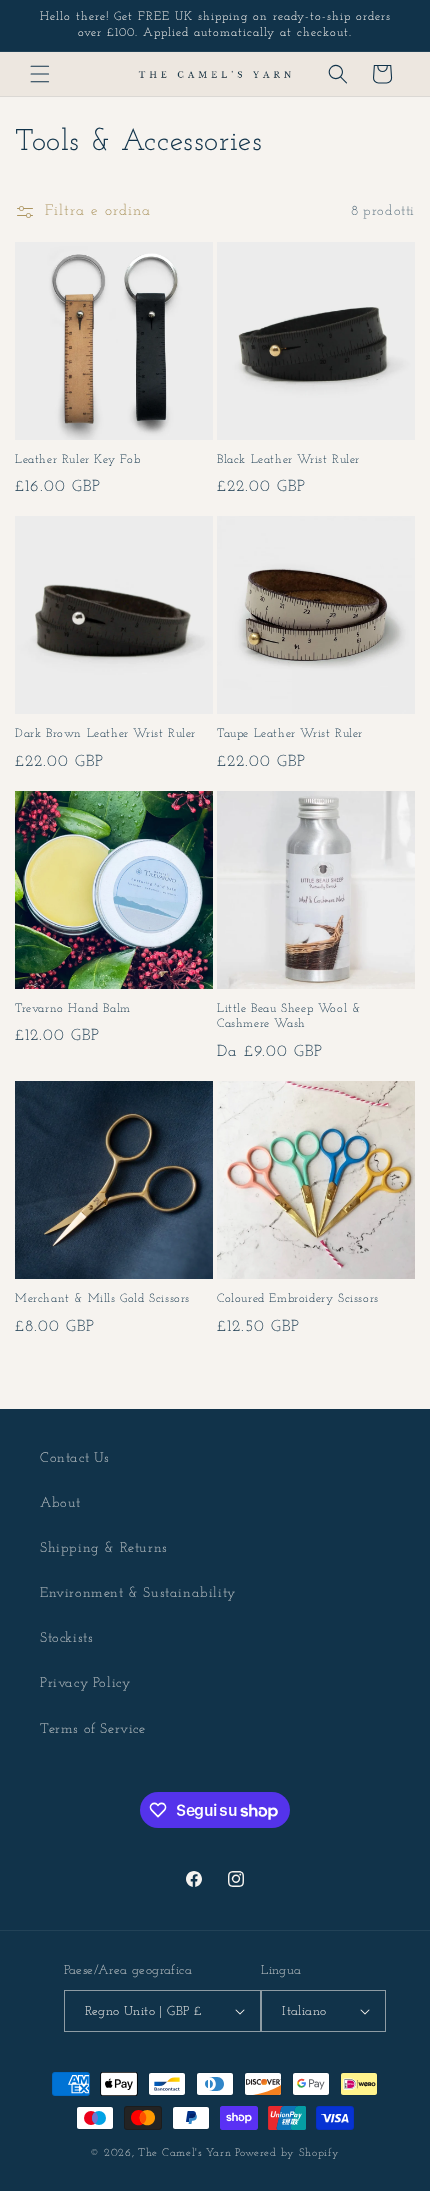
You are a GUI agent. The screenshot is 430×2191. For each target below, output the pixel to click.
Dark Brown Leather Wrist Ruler (105, 734)
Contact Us (75, 1458)
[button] (40, 74)
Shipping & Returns (104, 1548)
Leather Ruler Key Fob (78, 460)
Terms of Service (93, 1729)
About (60, 1503)
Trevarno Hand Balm (73, 1009)
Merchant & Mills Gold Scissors (102, 1299)
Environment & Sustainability (138, 1593)
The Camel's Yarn (184, 2153)
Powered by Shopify (287, 2153)
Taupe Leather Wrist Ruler (290, 734)
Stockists (66, 1638)
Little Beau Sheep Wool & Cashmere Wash (288, 1017)
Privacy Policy (85, 1683)
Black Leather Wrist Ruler (288, 460)
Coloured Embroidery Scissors (298, 1299)
